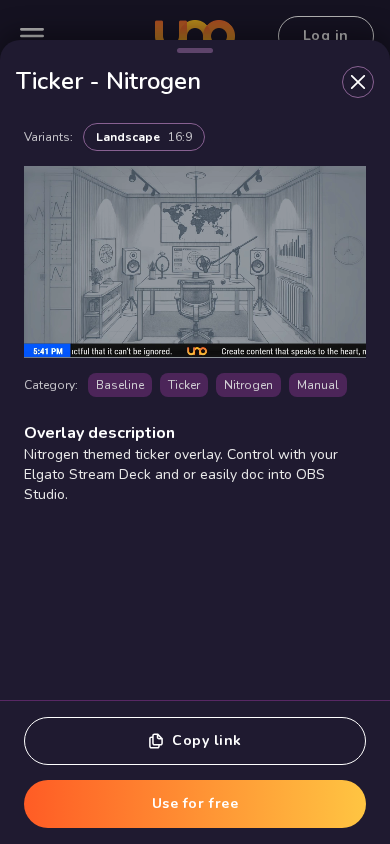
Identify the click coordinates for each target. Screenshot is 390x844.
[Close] (358, 82)
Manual (318, 385)
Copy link (207, 740)
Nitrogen (248, 385)
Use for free (195, 803)
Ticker (184, 385)
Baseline (120, 385)
